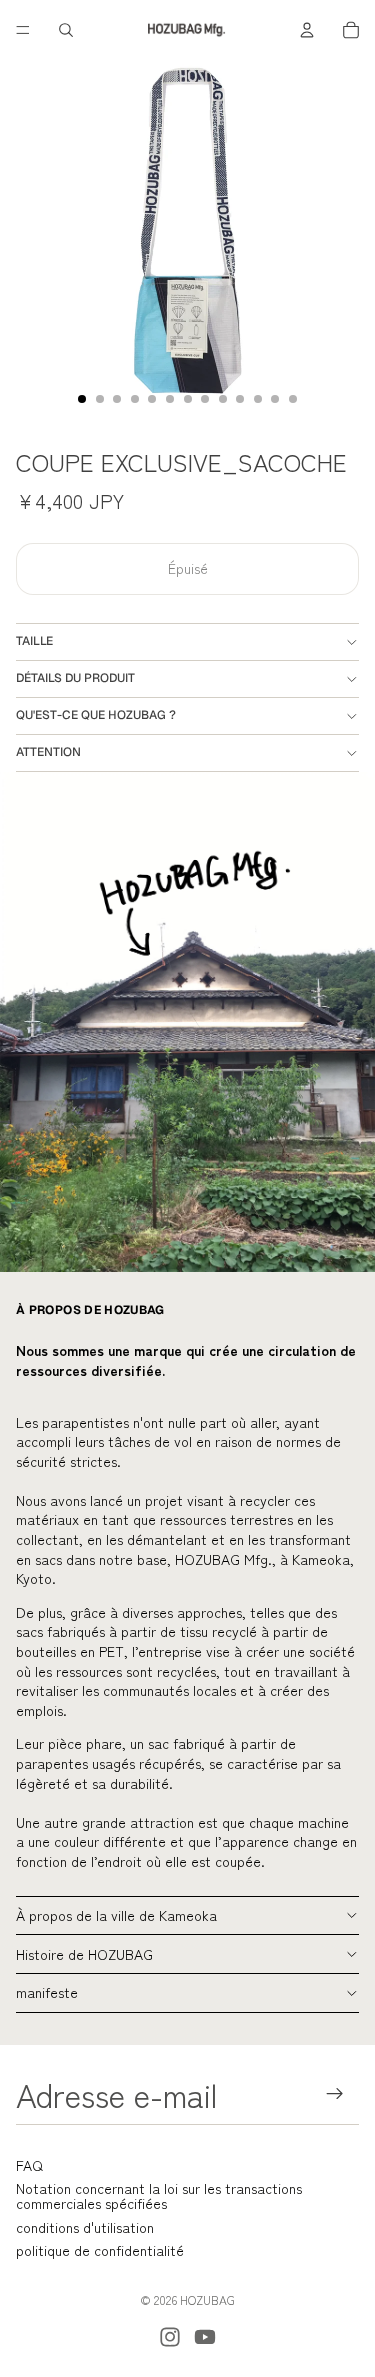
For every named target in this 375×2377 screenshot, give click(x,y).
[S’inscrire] (335, 2094)
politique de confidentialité (100, 2250)
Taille (34, 641)
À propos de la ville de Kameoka (116, 1915)
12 (275, 399)
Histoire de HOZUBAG (84, 1954)
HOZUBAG (207, 2299)
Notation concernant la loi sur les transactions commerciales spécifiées (159, 2195)
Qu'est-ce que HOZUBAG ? (96, 715)
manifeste (47, 1992)
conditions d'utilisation (85, 2227)
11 (258, 399)
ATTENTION (48, 752)
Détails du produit (75, 678)
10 (240, 399)
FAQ (29, 2165)
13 (293, 399)
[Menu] (23, 30)
